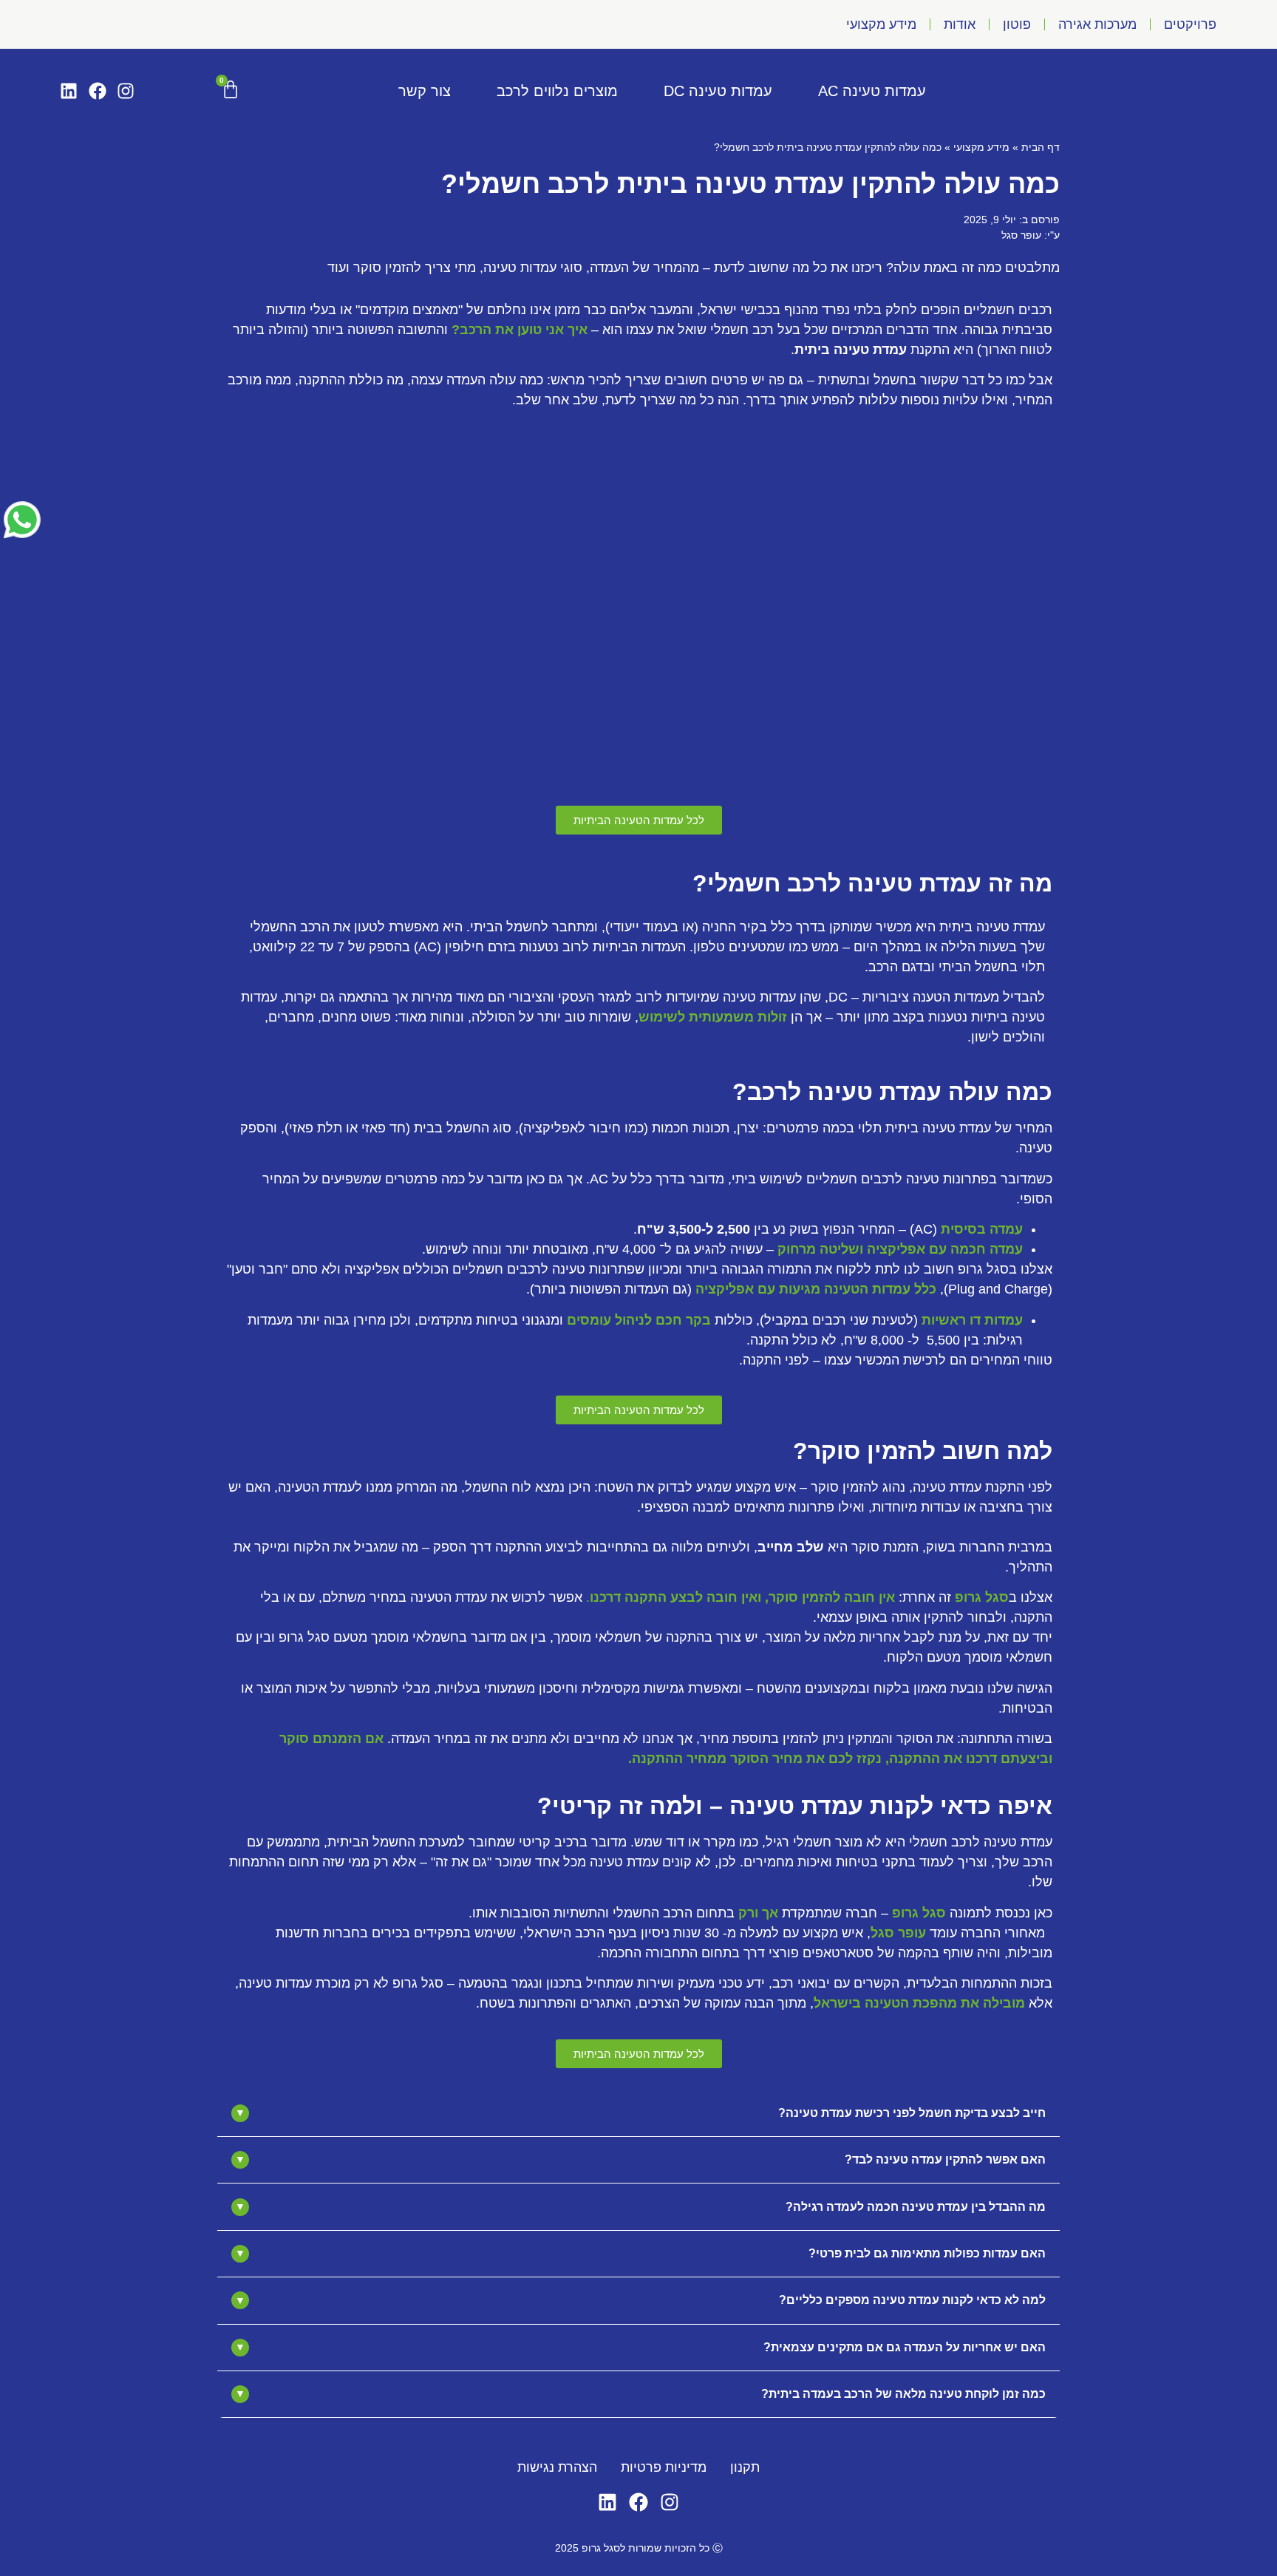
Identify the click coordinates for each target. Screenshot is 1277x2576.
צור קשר (425, 91)
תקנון (745, 2467)
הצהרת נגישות (557, 2467)
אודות (960, 24)
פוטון (1017, 24)
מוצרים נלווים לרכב (557, 91)
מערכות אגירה (1097, 24)
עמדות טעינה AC (872, 91)
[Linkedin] (69, 91)
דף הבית (1041, 147)
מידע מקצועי (881, 24)
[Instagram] (126, 91)
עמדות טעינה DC (718, 91)
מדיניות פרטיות (664, 2467)
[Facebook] (97, 91)
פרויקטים (1190, 24)
